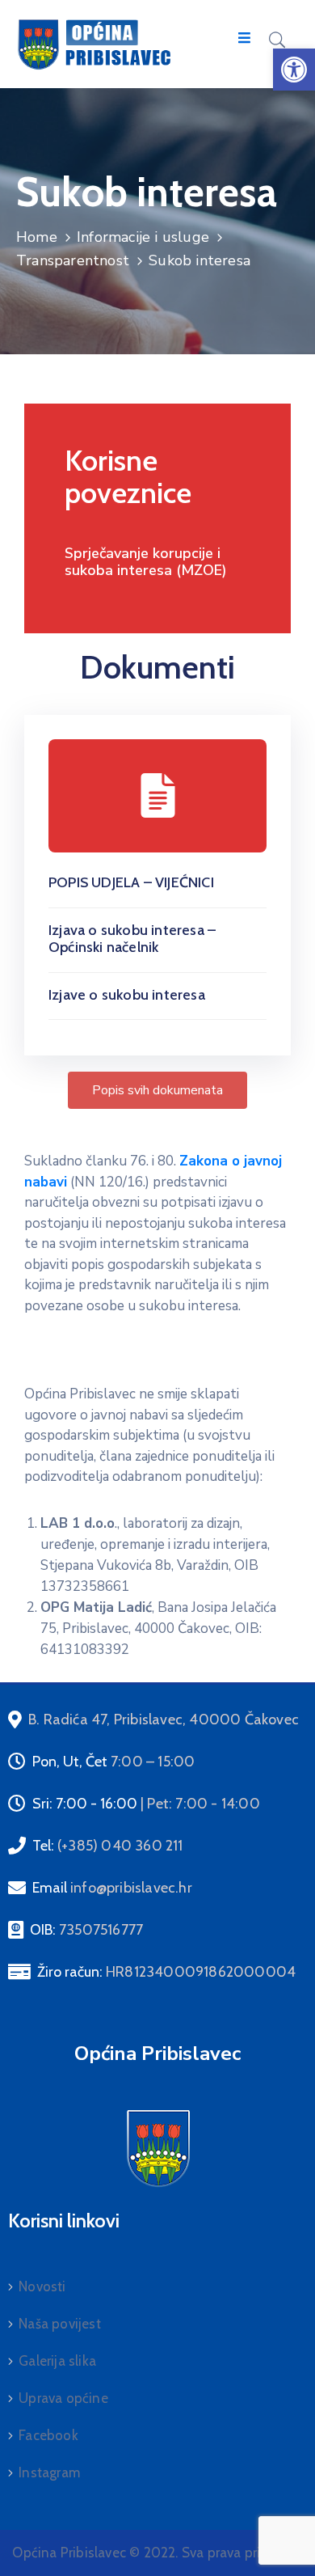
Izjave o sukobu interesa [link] (127, 995)
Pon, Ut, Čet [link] (113, 1762)
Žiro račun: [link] (166, 1972)
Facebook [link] (48, 2435)
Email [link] (112, 1888)
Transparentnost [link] (73, 260)
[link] (294, 70)
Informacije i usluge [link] (143, 237)
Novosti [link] (42, 2286)
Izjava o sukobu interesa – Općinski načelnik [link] (132, 939)
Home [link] (37, 237)
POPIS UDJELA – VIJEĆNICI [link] (131, 882)
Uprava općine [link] (63, 2398)
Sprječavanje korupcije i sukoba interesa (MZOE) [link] (146, 562)
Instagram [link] (49, 2472)
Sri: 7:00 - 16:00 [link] (146, 1804)
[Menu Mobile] (244, 38)
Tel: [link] (108, 1846)
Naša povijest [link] (60, 2324)
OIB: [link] (86, 1930)
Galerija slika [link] (57, 2361)
